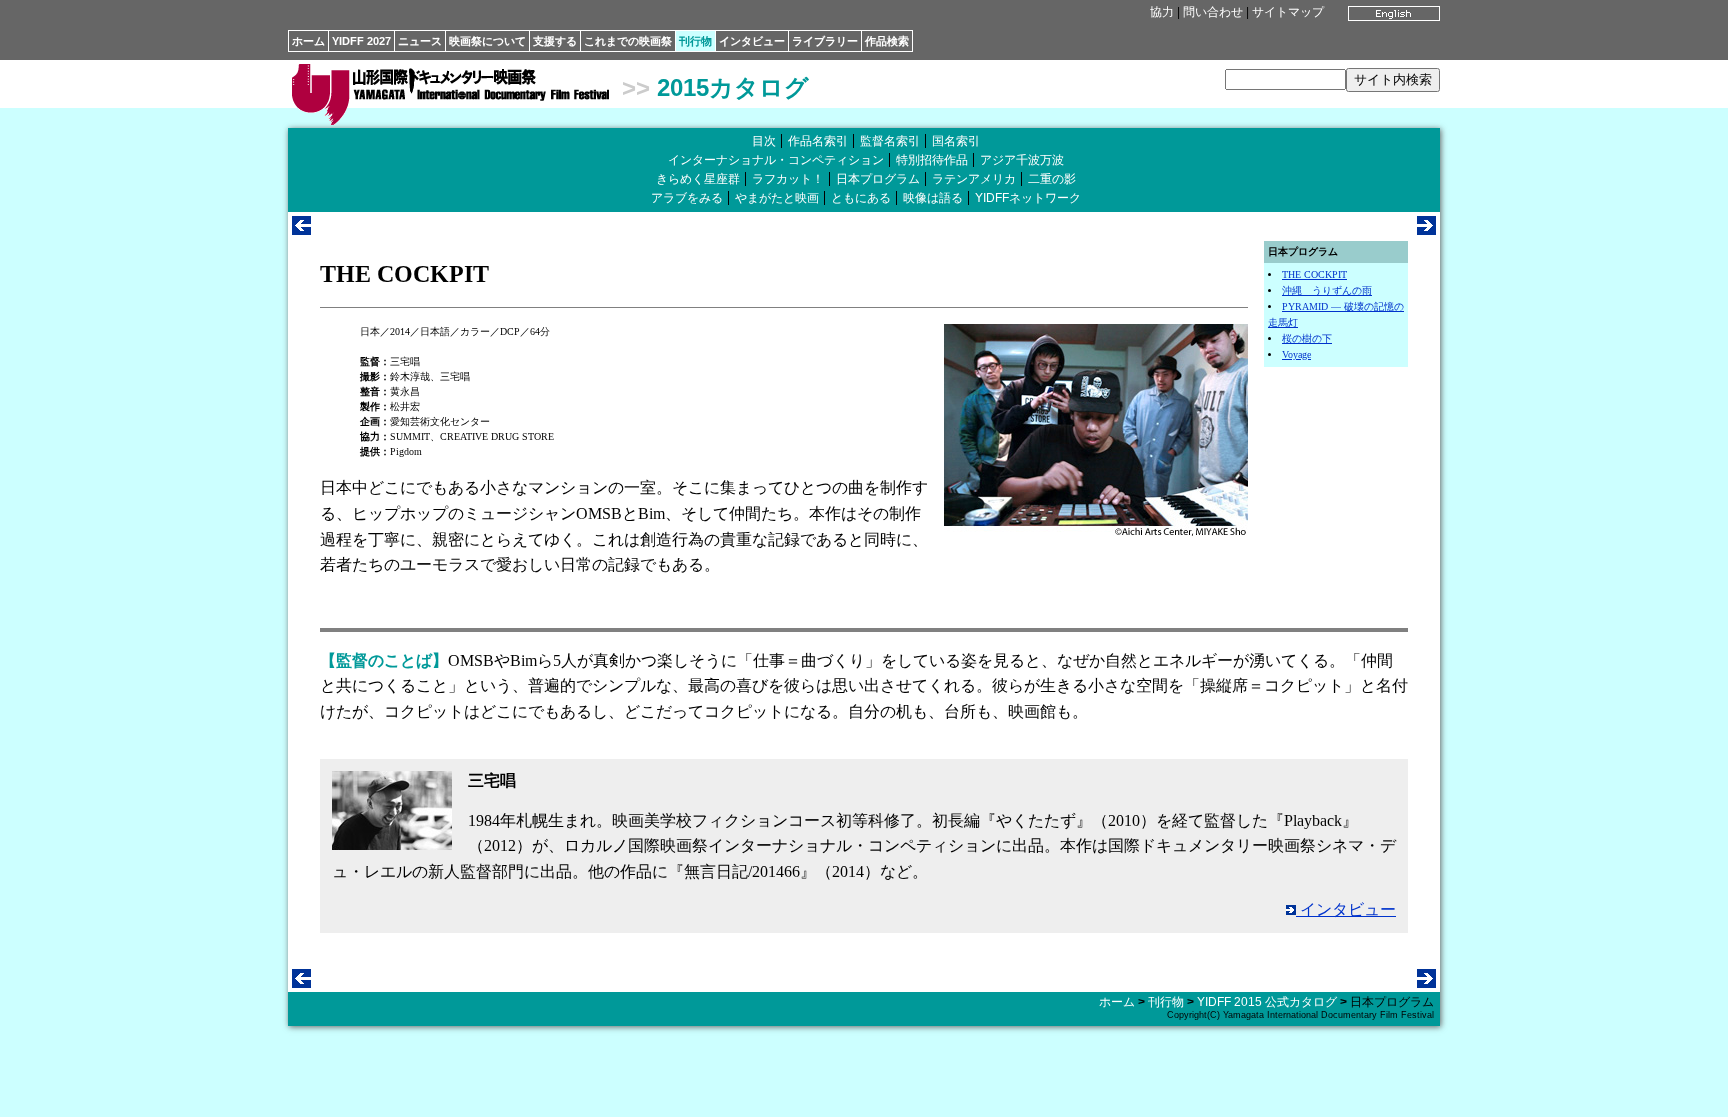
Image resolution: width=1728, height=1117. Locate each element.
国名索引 (956, 141)
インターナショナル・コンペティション (776, 160)
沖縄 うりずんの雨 (1327, 290)
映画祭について (487, 41)
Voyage (1296, 354)
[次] (1426, 229)
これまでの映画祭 (628, 41)
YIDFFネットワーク (1028, 198)
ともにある (861, 198)
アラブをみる (687, 198)
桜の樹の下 (1307, 338)
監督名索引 (890, 141)
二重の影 (1052, 179)
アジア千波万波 (1022, 160)
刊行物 (695, 41)
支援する (555, 41)
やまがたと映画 (777, 198)
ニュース (420, 41)
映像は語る (933, 198)
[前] (301, 229)
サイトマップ (1288, 12)
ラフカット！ (788, 179)
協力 (1162, 12)
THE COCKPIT (1314, 274)
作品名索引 (818, 141)
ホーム (308, 41)
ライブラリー (825, 41)
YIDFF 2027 (361, 41)
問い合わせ (1213, 12)
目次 (764, 141)
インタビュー (752, 41)
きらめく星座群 (698, 179)
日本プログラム (878, 179)
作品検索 (887, 41)
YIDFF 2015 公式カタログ (1267, 1002)
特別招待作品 (932, 160)
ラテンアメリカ (974, 179)
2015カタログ (733, 87)
